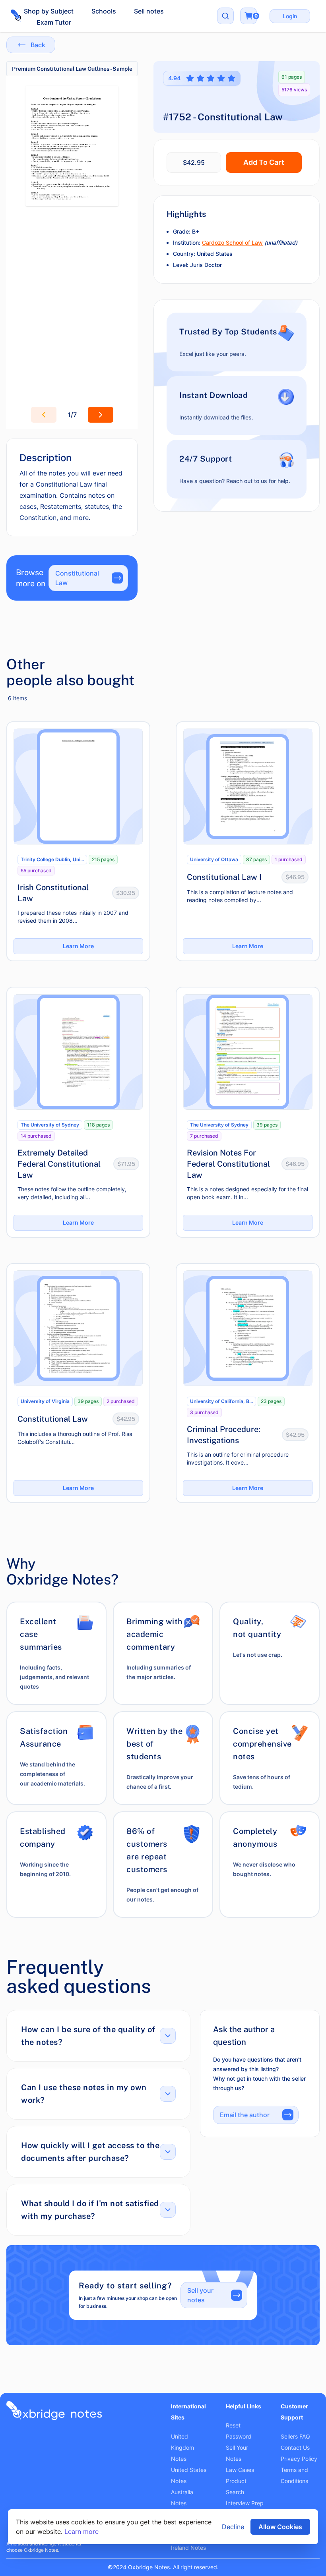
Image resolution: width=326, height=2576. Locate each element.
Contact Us (295, 2447)
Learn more (81, 2532)
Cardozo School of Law (232, 243)
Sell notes (149, 11)
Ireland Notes (188, 2548)
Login (290, 16)
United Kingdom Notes (182, 2447)
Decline (233, 2527)
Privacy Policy (299, 2459)
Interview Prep (245, 2503)
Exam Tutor (54, 22)
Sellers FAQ (295, 2436)
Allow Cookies (280, 2527)
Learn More (78, 946)
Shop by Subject (49, 11)
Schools (104, 11)
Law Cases (240, 2470)
